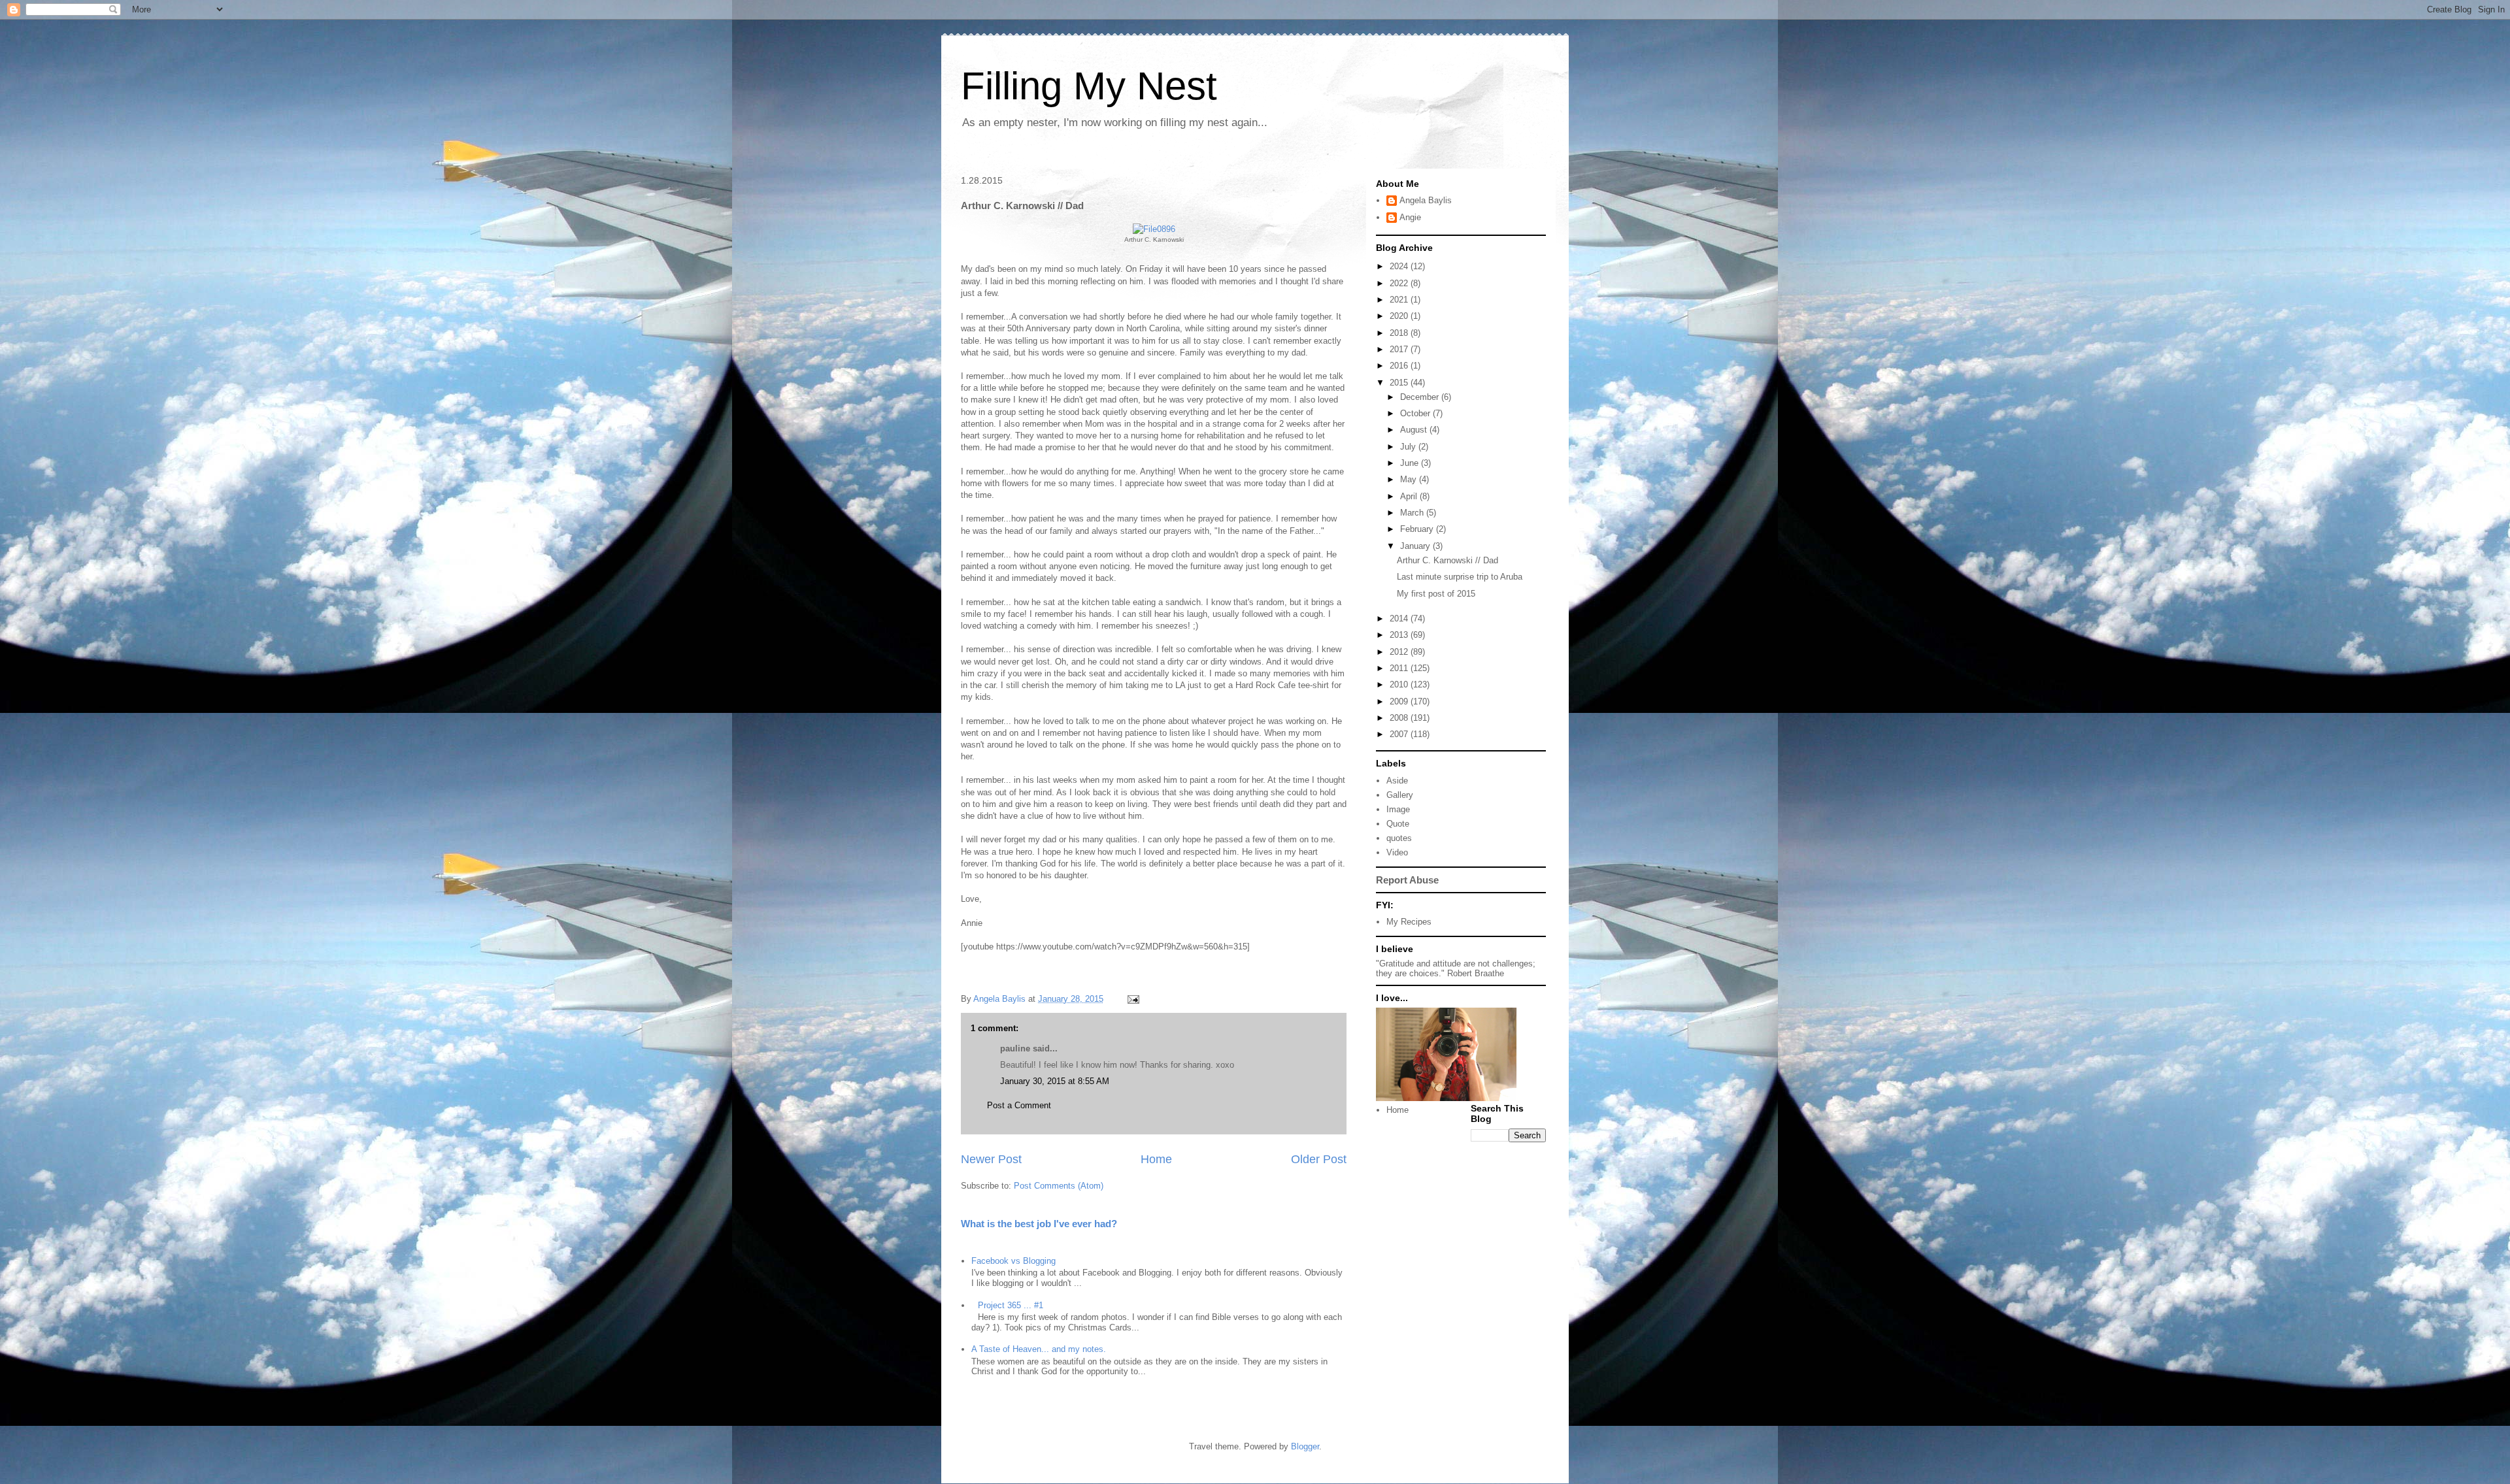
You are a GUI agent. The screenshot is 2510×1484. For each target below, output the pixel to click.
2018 (1400, 333)
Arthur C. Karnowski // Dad (1447, 560)
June (1411, 463)
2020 (1400, 316)
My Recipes (1409, 922)
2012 (1400, 652)
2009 (1400, 701)
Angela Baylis (1426, 200)
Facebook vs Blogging (1013, 1261)
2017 (1400, 349)
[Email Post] (1132, 999)
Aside (1397, 781)
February (1418, 529)
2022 (1400, 283)
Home (1156, 1159)
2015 (1400, 383)
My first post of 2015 (1436, 594)
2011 (1400, 668)
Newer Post (991, 1159)
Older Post (1319, 1159)
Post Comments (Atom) (1059, 1186)
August (1415, 430)
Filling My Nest (1089, 86)
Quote (1398, 824)
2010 (1400, 684)
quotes (1399, 838)
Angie (1410, 217)
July (1409, 447)
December (1421, 397)
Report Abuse (1407, 880)
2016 (1400, 366)
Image (1398, 809)
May (1410, 479)
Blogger (1305, 1446)
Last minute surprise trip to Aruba (1460, 577)
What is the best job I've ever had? (1039, 1224)
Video (1397, 852)
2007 (1400, 734)
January (1416, 546)
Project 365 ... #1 (1011, 1305)
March (1413, 513)
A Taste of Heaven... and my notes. (1039, 1349)
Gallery (1400, 795)
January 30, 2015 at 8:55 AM (1055, 1081)
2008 (1400, 718)
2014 (1400, 618)
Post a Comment (1019, 1105)
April (1410, 496)
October (1416, 413)
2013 (1400, 635)
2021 (1400, 300)
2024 (1400, 266)
